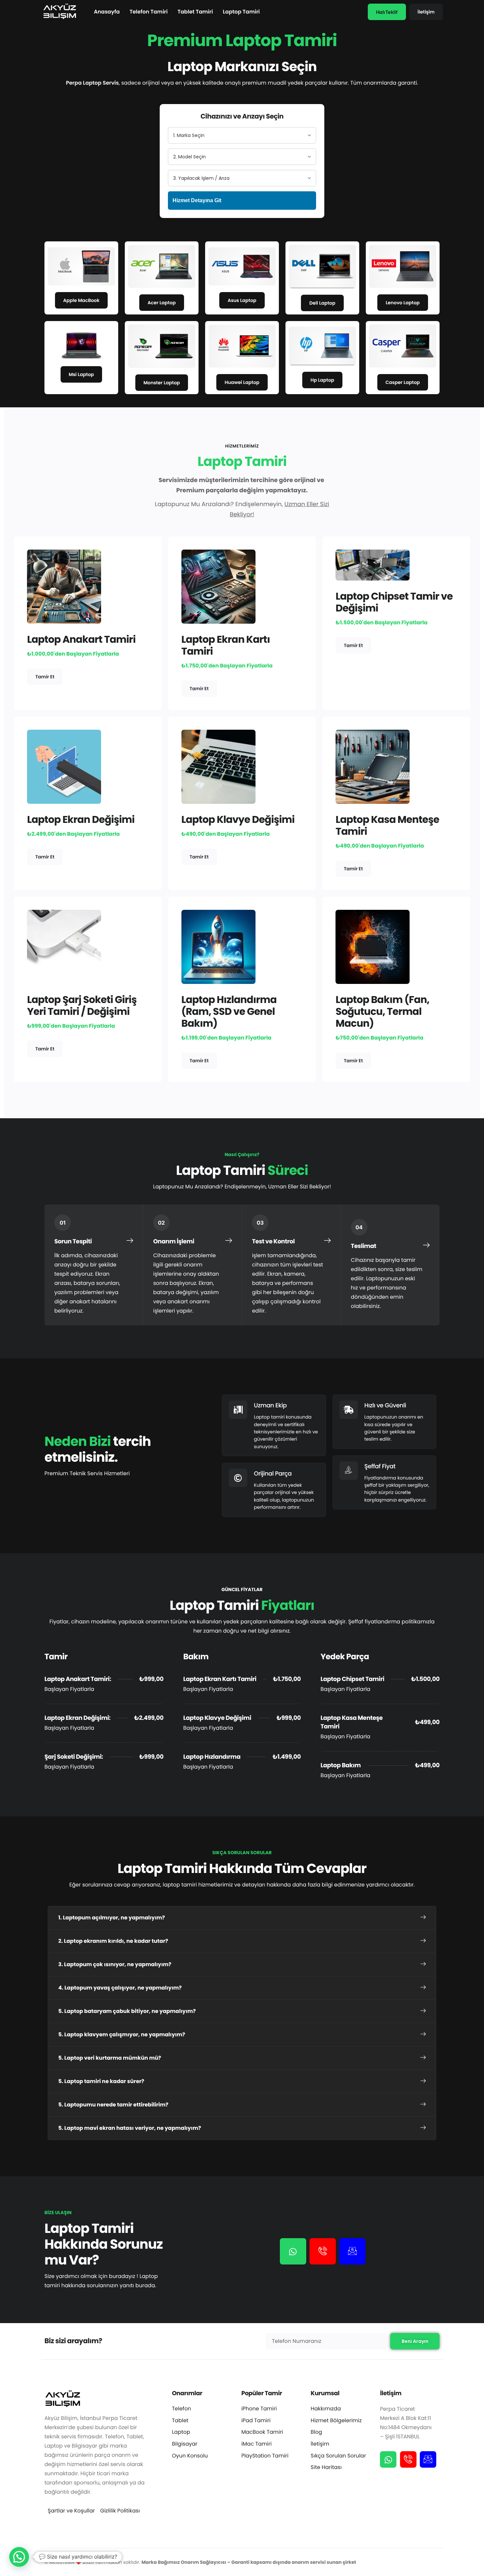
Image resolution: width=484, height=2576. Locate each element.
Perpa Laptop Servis (92, 83)
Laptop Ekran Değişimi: (77, 1718)
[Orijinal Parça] (274, 1490)
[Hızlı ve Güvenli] (385, 1422)
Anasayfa (107, 12)
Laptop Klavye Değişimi (217, 1718)
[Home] (59, 12)
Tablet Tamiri (195, 12)
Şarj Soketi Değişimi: (74, 1757)
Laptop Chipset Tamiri (352, 1679)
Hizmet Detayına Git (197, 200)
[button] (242, 1918)
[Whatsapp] (293, 2251)
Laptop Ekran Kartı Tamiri (220, 1679)
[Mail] (352, 2251)
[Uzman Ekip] (274, 1425)
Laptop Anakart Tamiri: (78, 1679)
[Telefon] (323, 2251)
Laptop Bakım (340, 1765)
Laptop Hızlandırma (212, 1757)
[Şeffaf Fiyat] (385, 1482)
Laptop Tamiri (241, 12)
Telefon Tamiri (149, 12)
